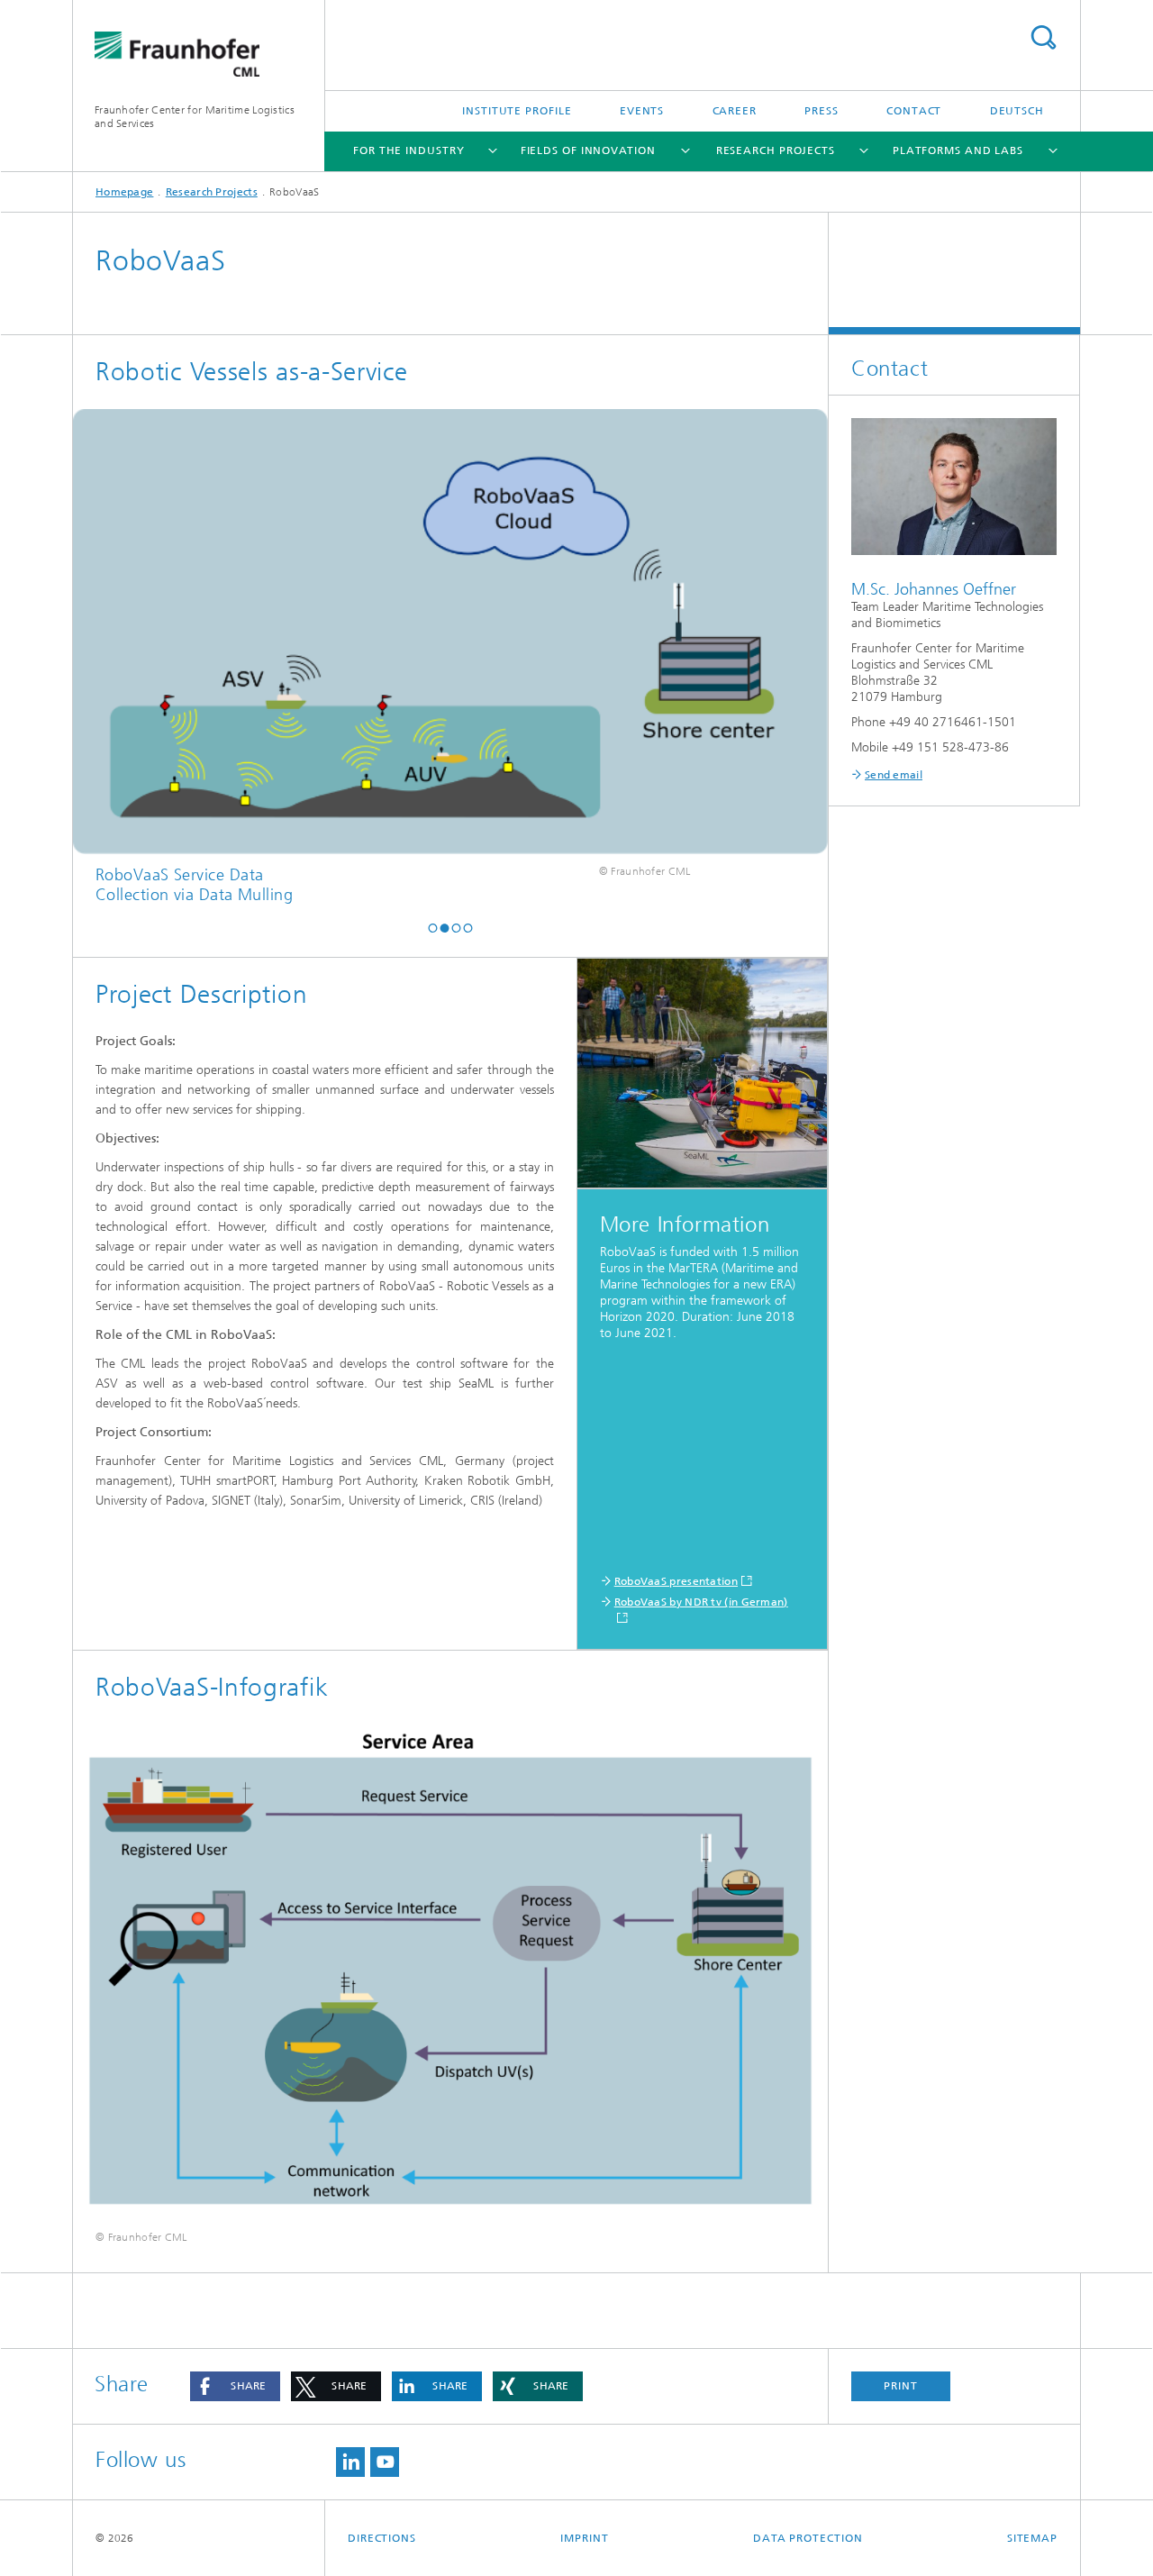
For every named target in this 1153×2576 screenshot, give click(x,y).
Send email (894, 775)
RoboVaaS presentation (676, 1581)
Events (642, 111)
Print (901, 2386)
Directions (382, 2538)
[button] (433, 928)
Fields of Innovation (588, 150)
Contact (914, 111)
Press (822, 111)
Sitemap (1032, 2538)
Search (1043, 37)
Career (735, 111)
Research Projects (776, 150)
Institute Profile (517, 111)
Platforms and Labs (958, 150)
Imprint (584, 2538)
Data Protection (808, 2538)
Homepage (124, 192)
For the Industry (409, 150)
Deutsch (1017, 111)
